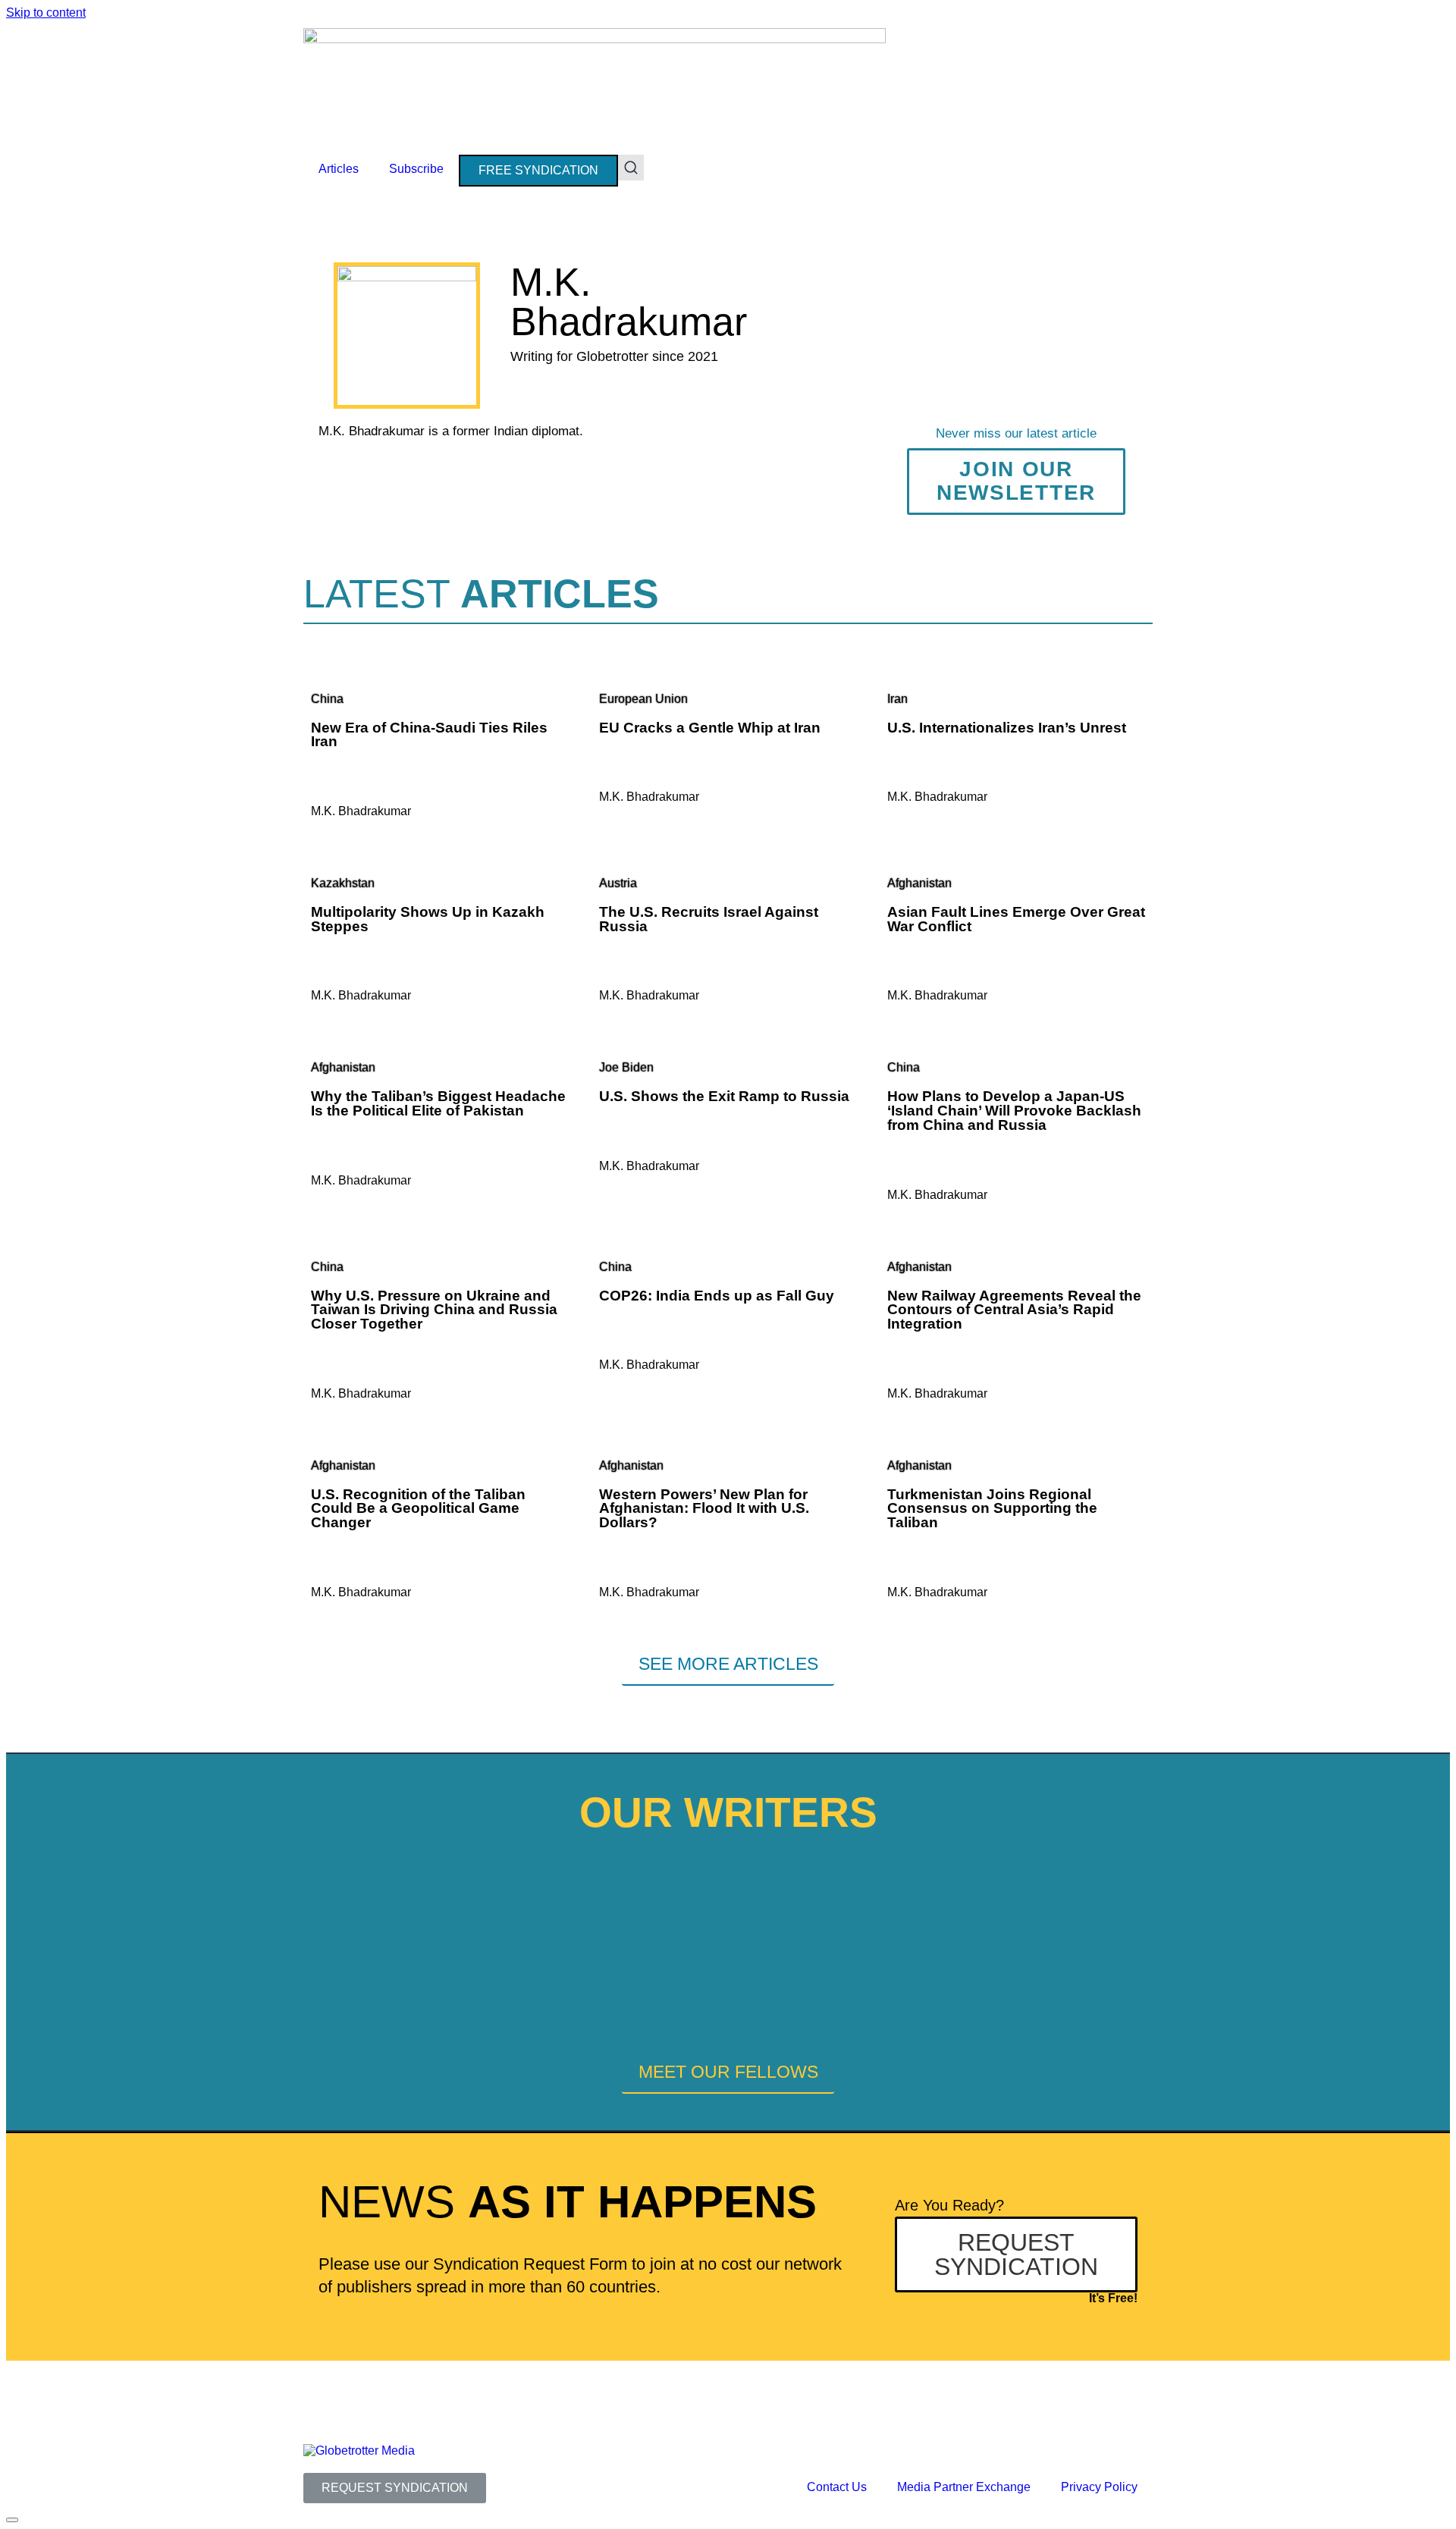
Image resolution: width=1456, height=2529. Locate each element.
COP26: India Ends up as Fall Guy (717, 1296)
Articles (339, 169)
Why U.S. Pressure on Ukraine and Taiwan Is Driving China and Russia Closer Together (434, 1310)
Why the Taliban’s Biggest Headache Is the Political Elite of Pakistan (438, 1103)
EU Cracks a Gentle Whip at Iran (710, 728)
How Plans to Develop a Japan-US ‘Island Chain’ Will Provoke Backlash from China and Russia (1014, 1110)
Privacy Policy (1099, 2487)
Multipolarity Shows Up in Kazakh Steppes (428, 919)
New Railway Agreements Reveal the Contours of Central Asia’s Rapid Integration (1014, 1310)
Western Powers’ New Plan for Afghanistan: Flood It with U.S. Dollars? (704, 1508)
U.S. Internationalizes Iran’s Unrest (1007, 728)
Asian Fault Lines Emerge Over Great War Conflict (1016, 919)
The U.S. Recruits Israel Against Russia (709, 919)
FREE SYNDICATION (538, 170)
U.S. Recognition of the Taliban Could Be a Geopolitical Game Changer (418, 1508)
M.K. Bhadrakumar (361, 811)
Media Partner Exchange (964, 2487)
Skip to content (46, 13)
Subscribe (416, 169)
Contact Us (837, 2487)
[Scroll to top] (12, 2520)
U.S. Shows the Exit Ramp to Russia (724, 1096)
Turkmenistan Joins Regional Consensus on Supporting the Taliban (992, 1508)
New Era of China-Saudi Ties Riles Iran (429, 735)
